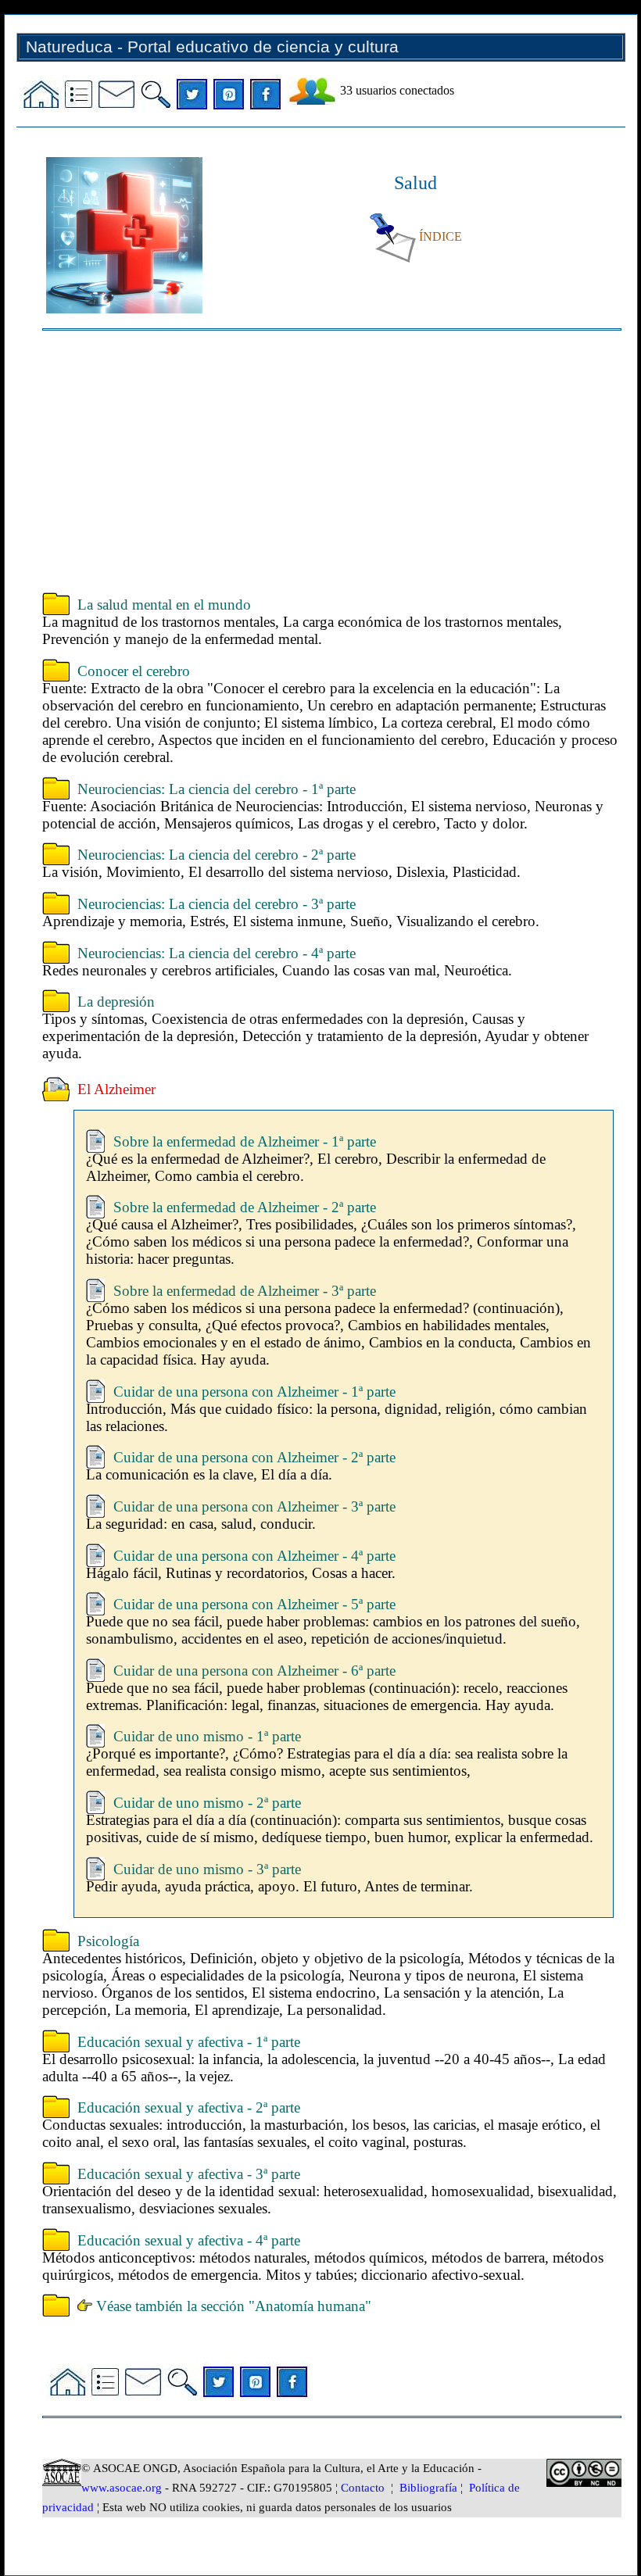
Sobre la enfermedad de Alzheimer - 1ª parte (245, 1141)
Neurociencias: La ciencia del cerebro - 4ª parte (217, 953)
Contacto (363, 2488)
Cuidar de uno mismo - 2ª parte (207, 1803)
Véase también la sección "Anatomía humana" (232, 2306)
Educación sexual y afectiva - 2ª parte (189, 2107)
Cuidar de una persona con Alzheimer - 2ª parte (254, 1457)
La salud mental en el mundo (164, 605)
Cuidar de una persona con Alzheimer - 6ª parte (254, 1671)
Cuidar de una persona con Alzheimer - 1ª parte (254, 1392)
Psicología (108, 1941)
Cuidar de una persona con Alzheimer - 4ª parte (254, 1556)
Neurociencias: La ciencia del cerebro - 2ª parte (217, 855)
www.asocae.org (122, 2488)
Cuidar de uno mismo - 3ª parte (207, 1869)
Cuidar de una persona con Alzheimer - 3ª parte (254, 1506)
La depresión (116, 1002)
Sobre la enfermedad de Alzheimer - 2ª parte (245, 1207)
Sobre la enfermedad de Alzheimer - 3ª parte (245, 1291)
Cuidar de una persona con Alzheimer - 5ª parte (254, 1604)
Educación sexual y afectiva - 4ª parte (189, 2240)
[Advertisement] (331, 463)
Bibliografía (428, 2488)
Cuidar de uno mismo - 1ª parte (207, 1736)
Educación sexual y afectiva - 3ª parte (189, 2174)
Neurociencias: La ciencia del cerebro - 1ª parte (217, 789)
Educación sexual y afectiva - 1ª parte (189, 2042)
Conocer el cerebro (134, 671)
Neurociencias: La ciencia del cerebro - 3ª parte (217, 904)
